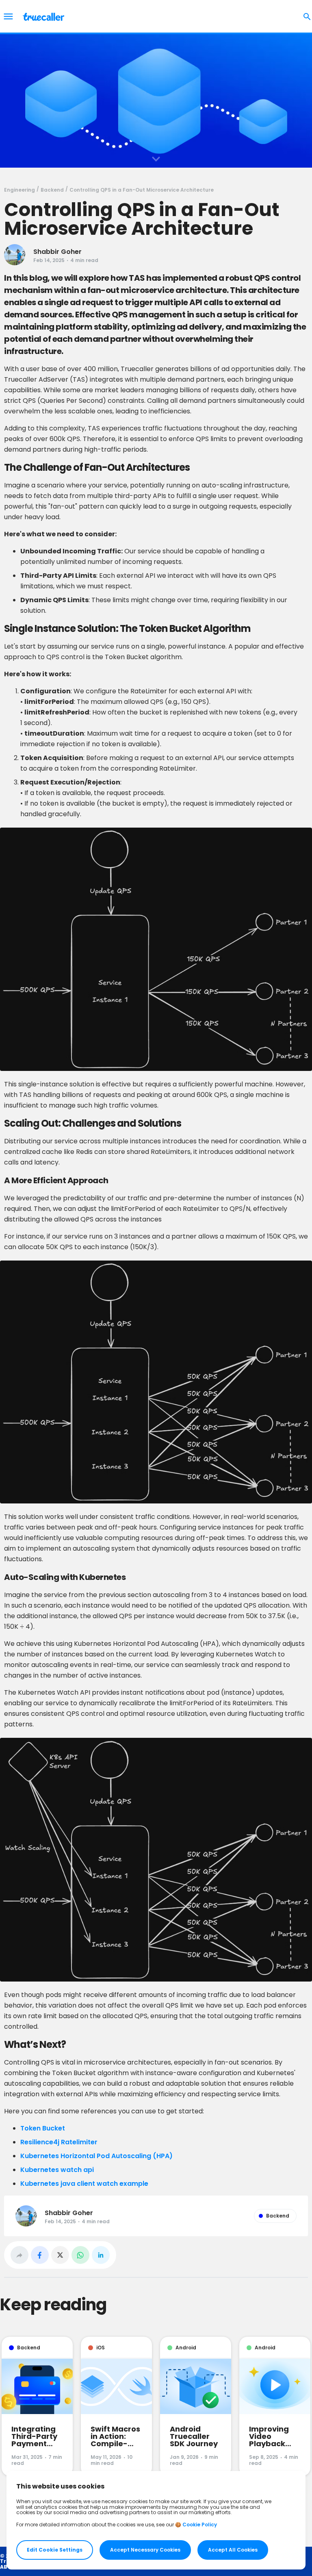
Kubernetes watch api (57, 2170)
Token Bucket (43, 2128)
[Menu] (8, 16)
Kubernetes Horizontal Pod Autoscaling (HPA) (97, 2156)
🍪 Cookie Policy (196, 2525)
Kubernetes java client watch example (84, 2184)
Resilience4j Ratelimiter (59, 2142)
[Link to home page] (44, 16)
